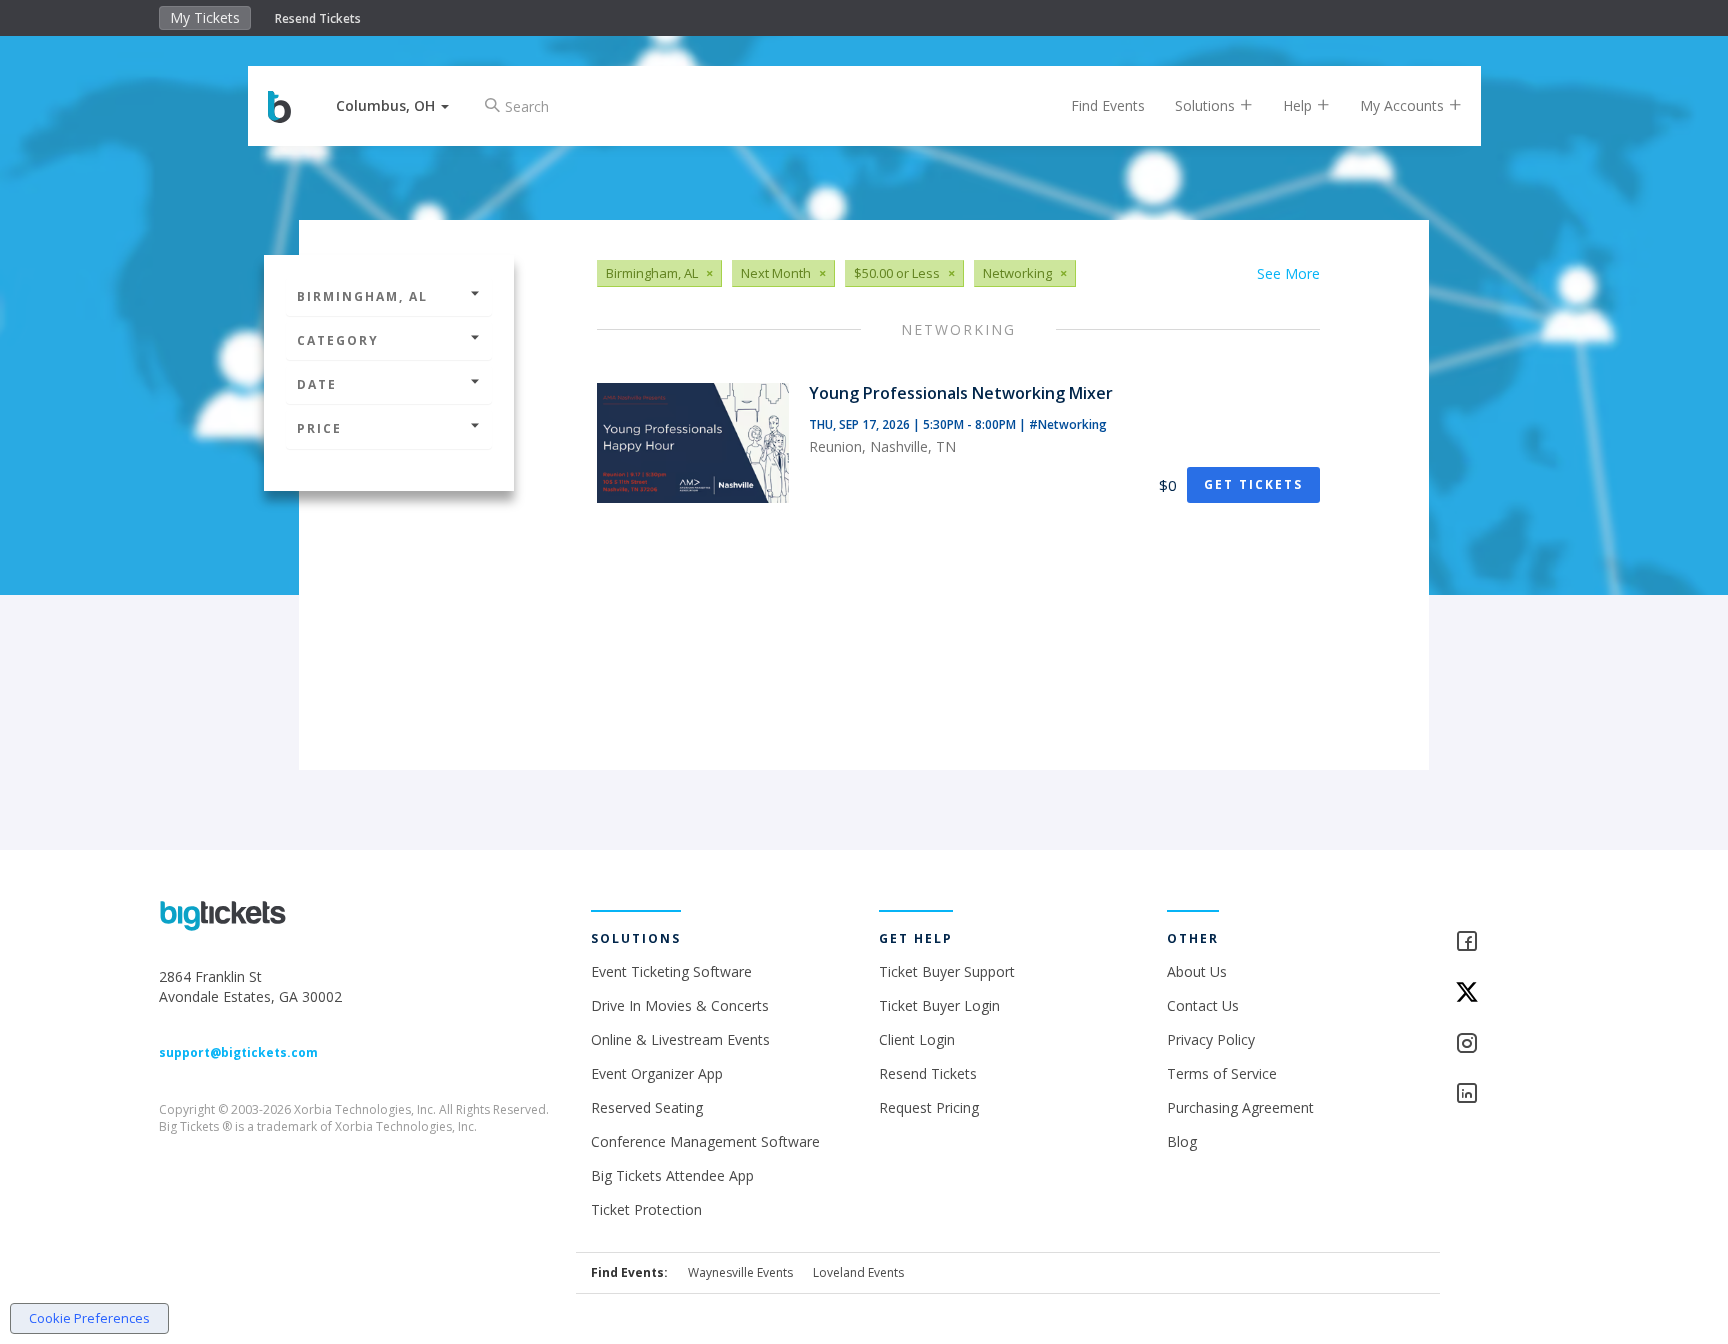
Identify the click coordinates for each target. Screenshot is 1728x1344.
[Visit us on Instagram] (1512, 1044)
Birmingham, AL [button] (362, 296)
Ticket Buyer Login (939, 1005)
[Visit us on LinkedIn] (1512, 1094)
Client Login (917, 1039)
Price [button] (319, 428)
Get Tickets (1253, 484)
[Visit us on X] (1512, 993)
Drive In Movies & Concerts (680, 1005)
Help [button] (1299, 105)
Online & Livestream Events (680, 1039)
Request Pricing (929, 1107)
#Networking (1068, 424)
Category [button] (338, 340)
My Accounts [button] (1404, 105)
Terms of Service (1222, 1073)
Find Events (1108, 105)
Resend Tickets (318, 18)
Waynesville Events (740, 1272)
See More (1288, 273)
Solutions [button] (1207, 105)
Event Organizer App (657, 1073)
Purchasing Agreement (1240, 1107)
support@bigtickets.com (238, 1052)
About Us (1197, 971)
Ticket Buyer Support (947, 971)
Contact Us (1203, 1005)
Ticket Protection (646, 1209)
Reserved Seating (647, 1107)
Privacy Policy (1211, 1039)
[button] (392, 105)
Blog (1182, 1141)
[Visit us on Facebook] (1512, 942)
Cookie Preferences (89, 1318)
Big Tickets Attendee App (672, 1175)
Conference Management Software (705, 1141)
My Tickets (205, 17)
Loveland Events (858, 1272)
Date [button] (317, 384)
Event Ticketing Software (671, 971)
